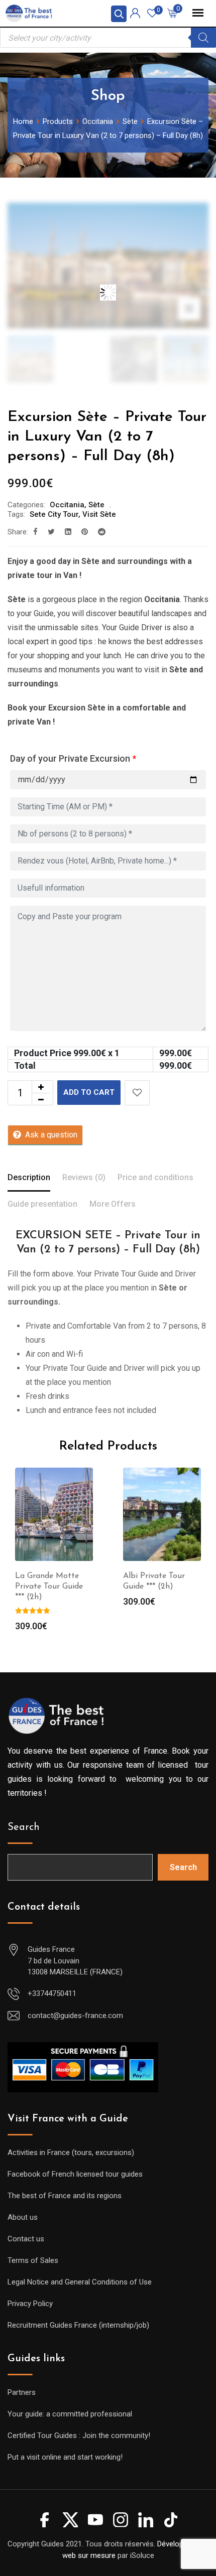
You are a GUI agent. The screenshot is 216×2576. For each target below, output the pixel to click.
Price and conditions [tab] (155, 1177)
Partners (22, 2392)
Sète (96, 505)
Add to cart (89, 1092)
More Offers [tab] (113, 1204)
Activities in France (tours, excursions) (71, 2153)
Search (24, 1827)
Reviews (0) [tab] (84, 1177)
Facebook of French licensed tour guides (75, 2174)
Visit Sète (99, 514)
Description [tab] (29, 1177)
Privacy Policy (30, 2304)
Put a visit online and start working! (65, 2457)
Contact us (26, 2239)
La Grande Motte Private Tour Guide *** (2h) (49, 1587)
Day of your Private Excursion (73, 758)
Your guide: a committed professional (70, 2414)
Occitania (67, 505)
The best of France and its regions (65, 2196)
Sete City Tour (54, 514)
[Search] (203, 38)
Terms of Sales (33, 2260)
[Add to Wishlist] (137, 1093)
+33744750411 (52, 1993)
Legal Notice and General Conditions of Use (80, 2282)
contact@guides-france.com (75, 2016)
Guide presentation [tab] (42, 1204)
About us (23, 2217)
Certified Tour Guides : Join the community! (79, 2436)
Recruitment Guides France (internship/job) (78, 2325)
